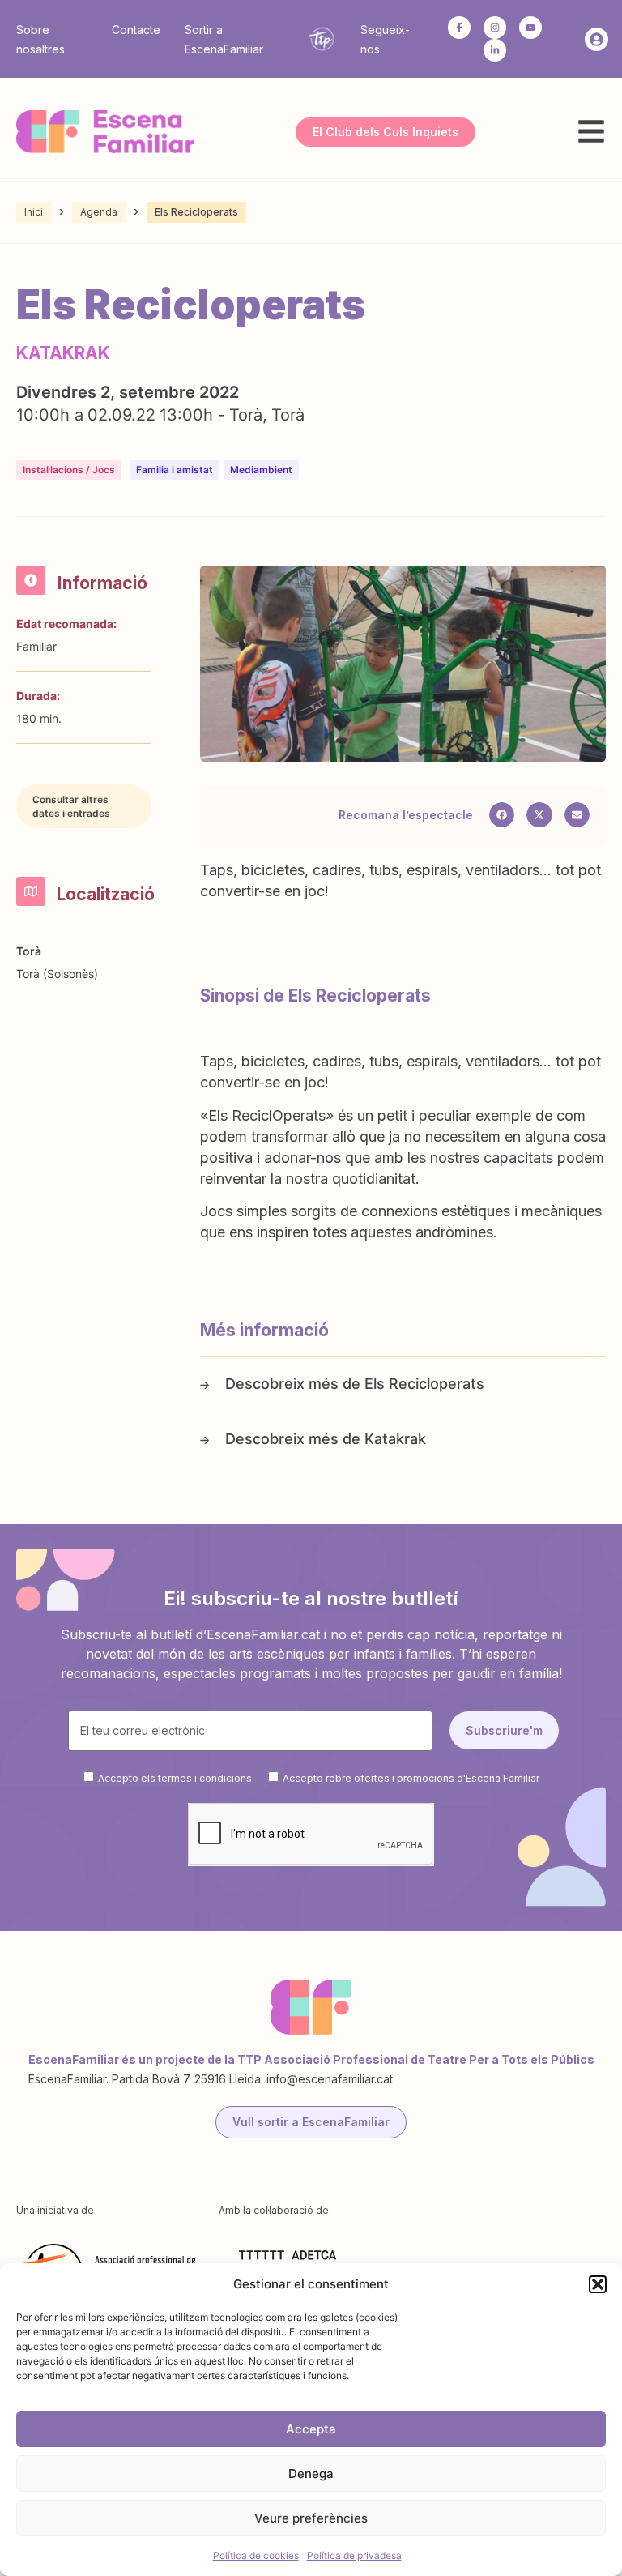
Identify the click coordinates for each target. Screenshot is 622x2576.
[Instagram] (495, 28)
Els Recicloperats (424, 1384)
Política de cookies (256, 2555)
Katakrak (395, 1439)
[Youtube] (530, 28)
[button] (598, 2284)
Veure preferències (311, 2518)
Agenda (99, 212)
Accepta (311, 2429)
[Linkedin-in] (495, 50)
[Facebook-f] (459, 28)
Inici (34, 212)
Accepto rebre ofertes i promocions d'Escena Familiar (411, 1777)
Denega (311, 2473)
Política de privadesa (354, 2555)
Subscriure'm (504, 1730)
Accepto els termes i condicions (175, 1777)
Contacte (136, 30)
